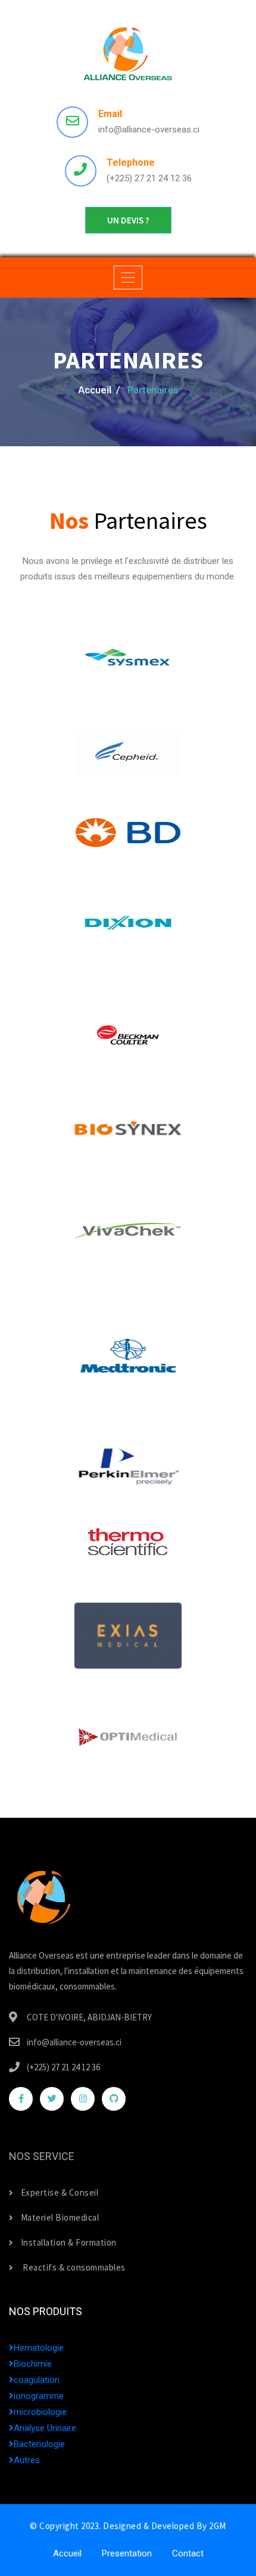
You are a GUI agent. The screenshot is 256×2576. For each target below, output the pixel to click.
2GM (218, 2526)
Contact (188, 2553)
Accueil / (99, 390)
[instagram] (83, 2099)
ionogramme (39, 2396)
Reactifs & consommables (73, 2267)
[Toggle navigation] (128, 278)
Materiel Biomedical (60, 2217)
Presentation (127, 2553)
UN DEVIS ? (128, 220)
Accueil (67, 2553)
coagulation (37, 2380)
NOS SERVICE (42, 2156)
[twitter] (52, 2099)
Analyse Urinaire (45, 2428)
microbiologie (40, 2412)
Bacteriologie (39, 2444)
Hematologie (39, 2348)
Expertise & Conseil (60, 2192)
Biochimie (33, 2364)
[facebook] (21, 2099)
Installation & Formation (69, 2242)
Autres (27, 2460)
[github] (114, 2099)
